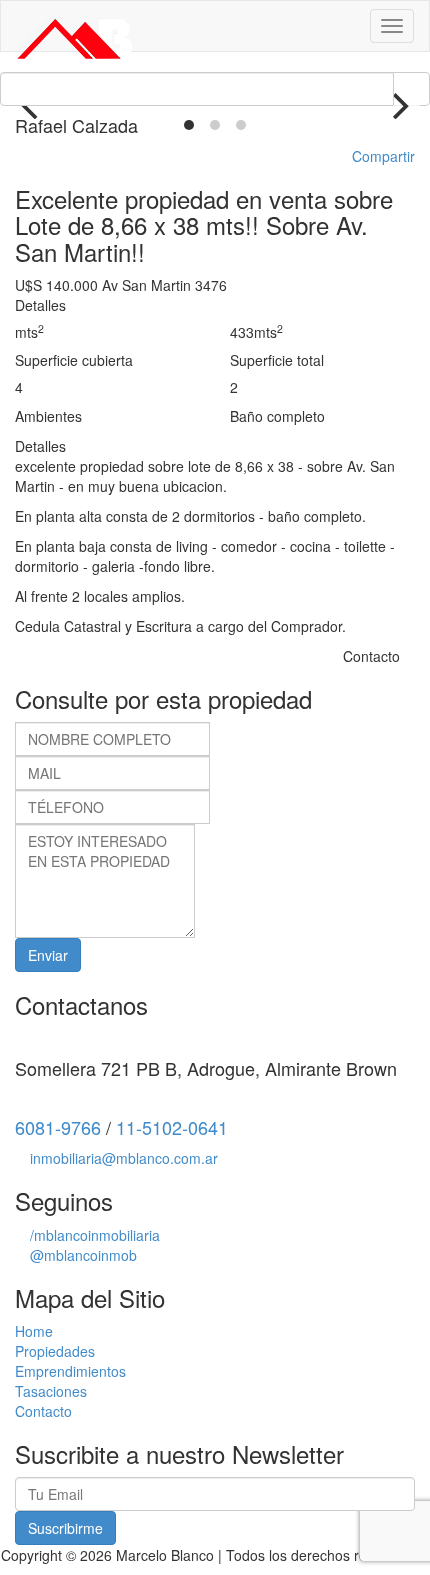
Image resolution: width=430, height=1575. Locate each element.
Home (34, 1331)
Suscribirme (65, 1528)
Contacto (43, 1411)
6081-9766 (58, 1127)
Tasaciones (51, 1391)
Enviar (48, 955)
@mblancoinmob (83, 1255)
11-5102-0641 (172, 1127)
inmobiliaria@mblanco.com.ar (124, 1158)
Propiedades (55, 1351)
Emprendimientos (70, 1371)
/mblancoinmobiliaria (95, 1235)
